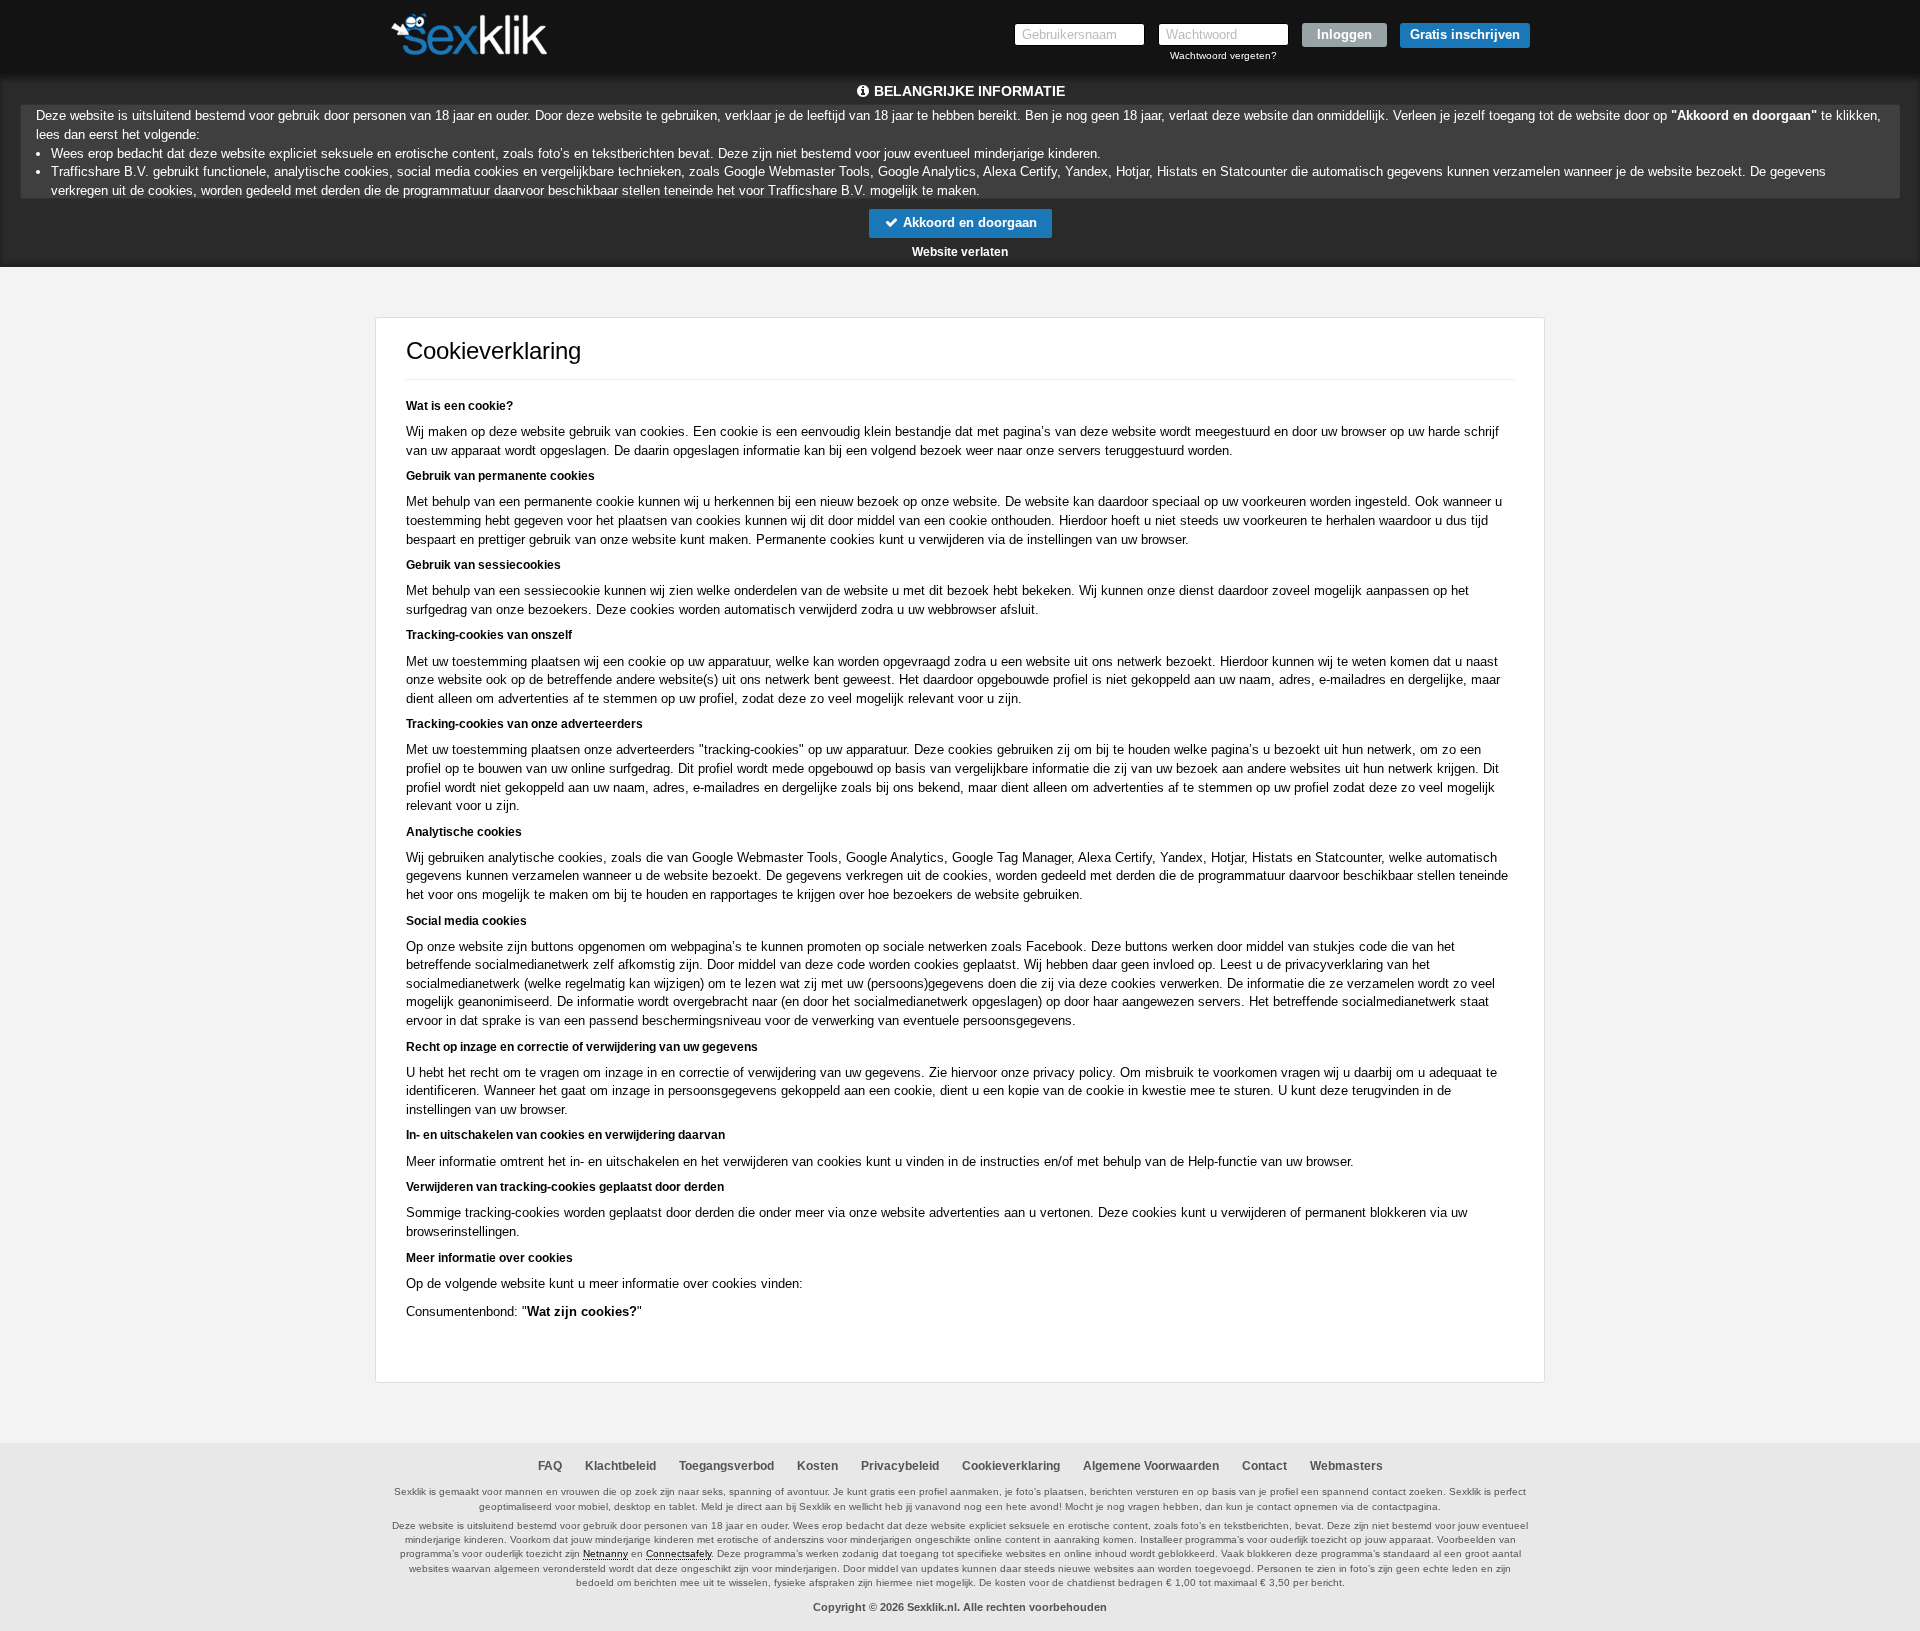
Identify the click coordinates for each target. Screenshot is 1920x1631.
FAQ (550, 1466)
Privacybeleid (900, 1466)
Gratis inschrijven (1465, 34)
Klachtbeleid (620, 1466)
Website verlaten (960, 252)
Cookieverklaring (1011, 1466)
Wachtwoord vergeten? (1223, 55)
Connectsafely (678, 1553)
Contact (1264, 1466)
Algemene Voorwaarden (1151, 1466)
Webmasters (1346, 1466)
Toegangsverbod (726, 1466)
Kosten (817, 1466)
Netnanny (605, 1553)
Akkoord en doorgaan (968, 222)
